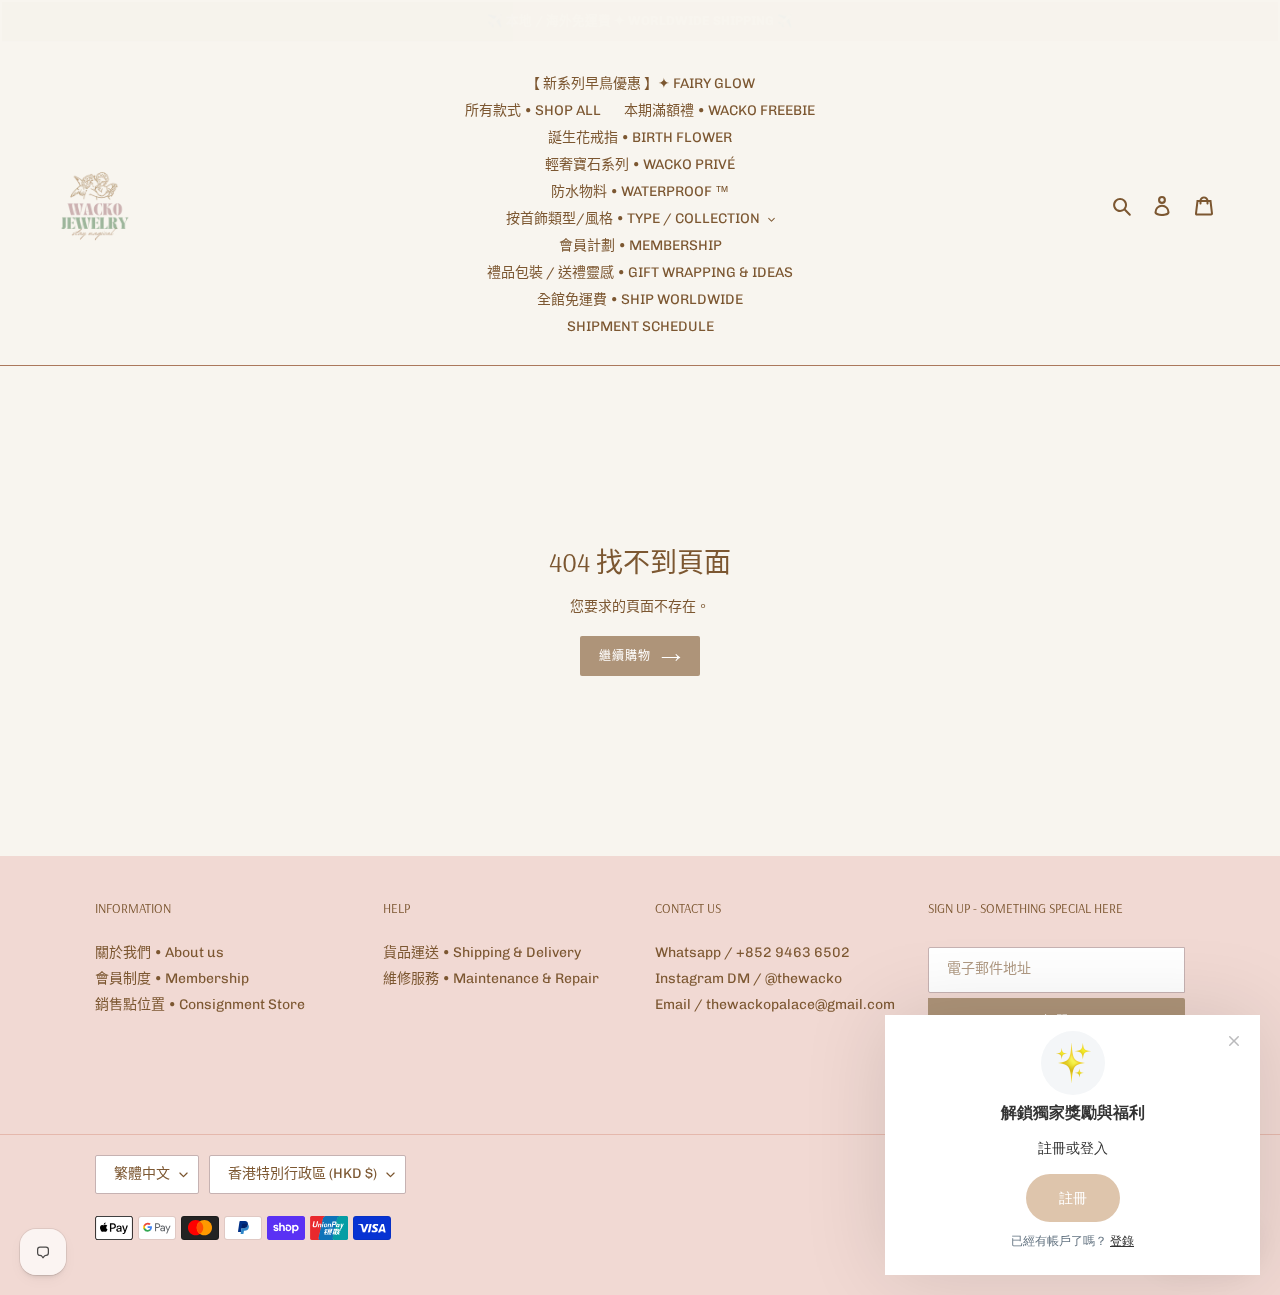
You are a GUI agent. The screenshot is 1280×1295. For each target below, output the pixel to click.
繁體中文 (142, 1173)
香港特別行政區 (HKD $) (302, 1173)
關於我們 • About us (159, 952)
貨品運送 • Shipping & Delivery (482, 952)
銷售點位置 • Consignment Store (200, 1004)
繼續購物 (625, 655)
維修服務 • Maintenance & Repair (491, 978)
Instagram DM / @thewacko (748, 978)
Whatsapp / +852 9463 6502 (752, 952)
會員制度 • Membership (172, 978)
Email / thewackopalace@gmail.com (775, 1004)
